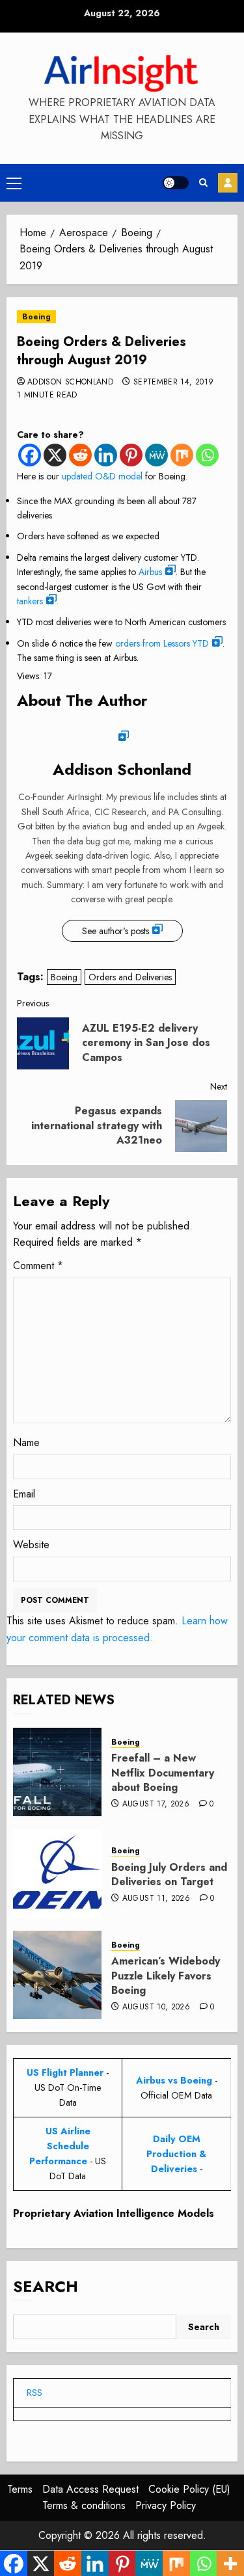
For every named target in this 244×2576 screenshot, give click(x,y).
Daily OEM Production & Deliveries (176, 2154)
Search (46, 2286)
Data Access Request (90, 2489)
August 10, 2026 (156, 2007)
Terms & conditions (84, 2505)
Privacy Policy (166, 2505)
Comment (38, 1266)
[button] (14, 183)
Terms (20, 2489)
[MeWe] (156, 455)
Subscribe (228, 183)
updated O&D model (102, 476)
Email (24, 1494)
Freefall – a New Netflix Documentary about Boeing (163, 1773)
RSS (34, 2393)
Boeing (36, 317)
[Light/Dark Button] (176, 183)
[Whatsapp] (207, 455)
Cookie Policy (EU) (189, 2489)
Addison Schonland (70, 382)
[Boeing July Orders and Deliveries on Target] (57, 1873)
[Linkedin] (106, 455)
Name (26, 1442)
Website (31, 1545)
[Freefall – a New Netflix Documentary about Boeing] (57, 1772)
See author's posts (115, 931)
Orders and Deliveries (130, 977)
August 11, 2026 (156, 1899)
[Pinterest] (131, 455)
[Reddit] (80, 455)
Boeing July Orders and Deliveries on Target (169, 1874)
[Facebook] (30, 455)
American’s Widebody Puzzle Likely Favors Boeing (166, 1976)
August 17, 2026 (156, 1805)
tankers (30, 601)
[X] (55, 455)
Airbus (150, 572)
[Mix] (182, 455)
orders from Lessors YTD (162, 643)
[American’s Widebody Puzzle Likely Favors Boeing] (57, 1975)
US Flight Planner (65, 2073)
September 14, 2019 (173, 382)
